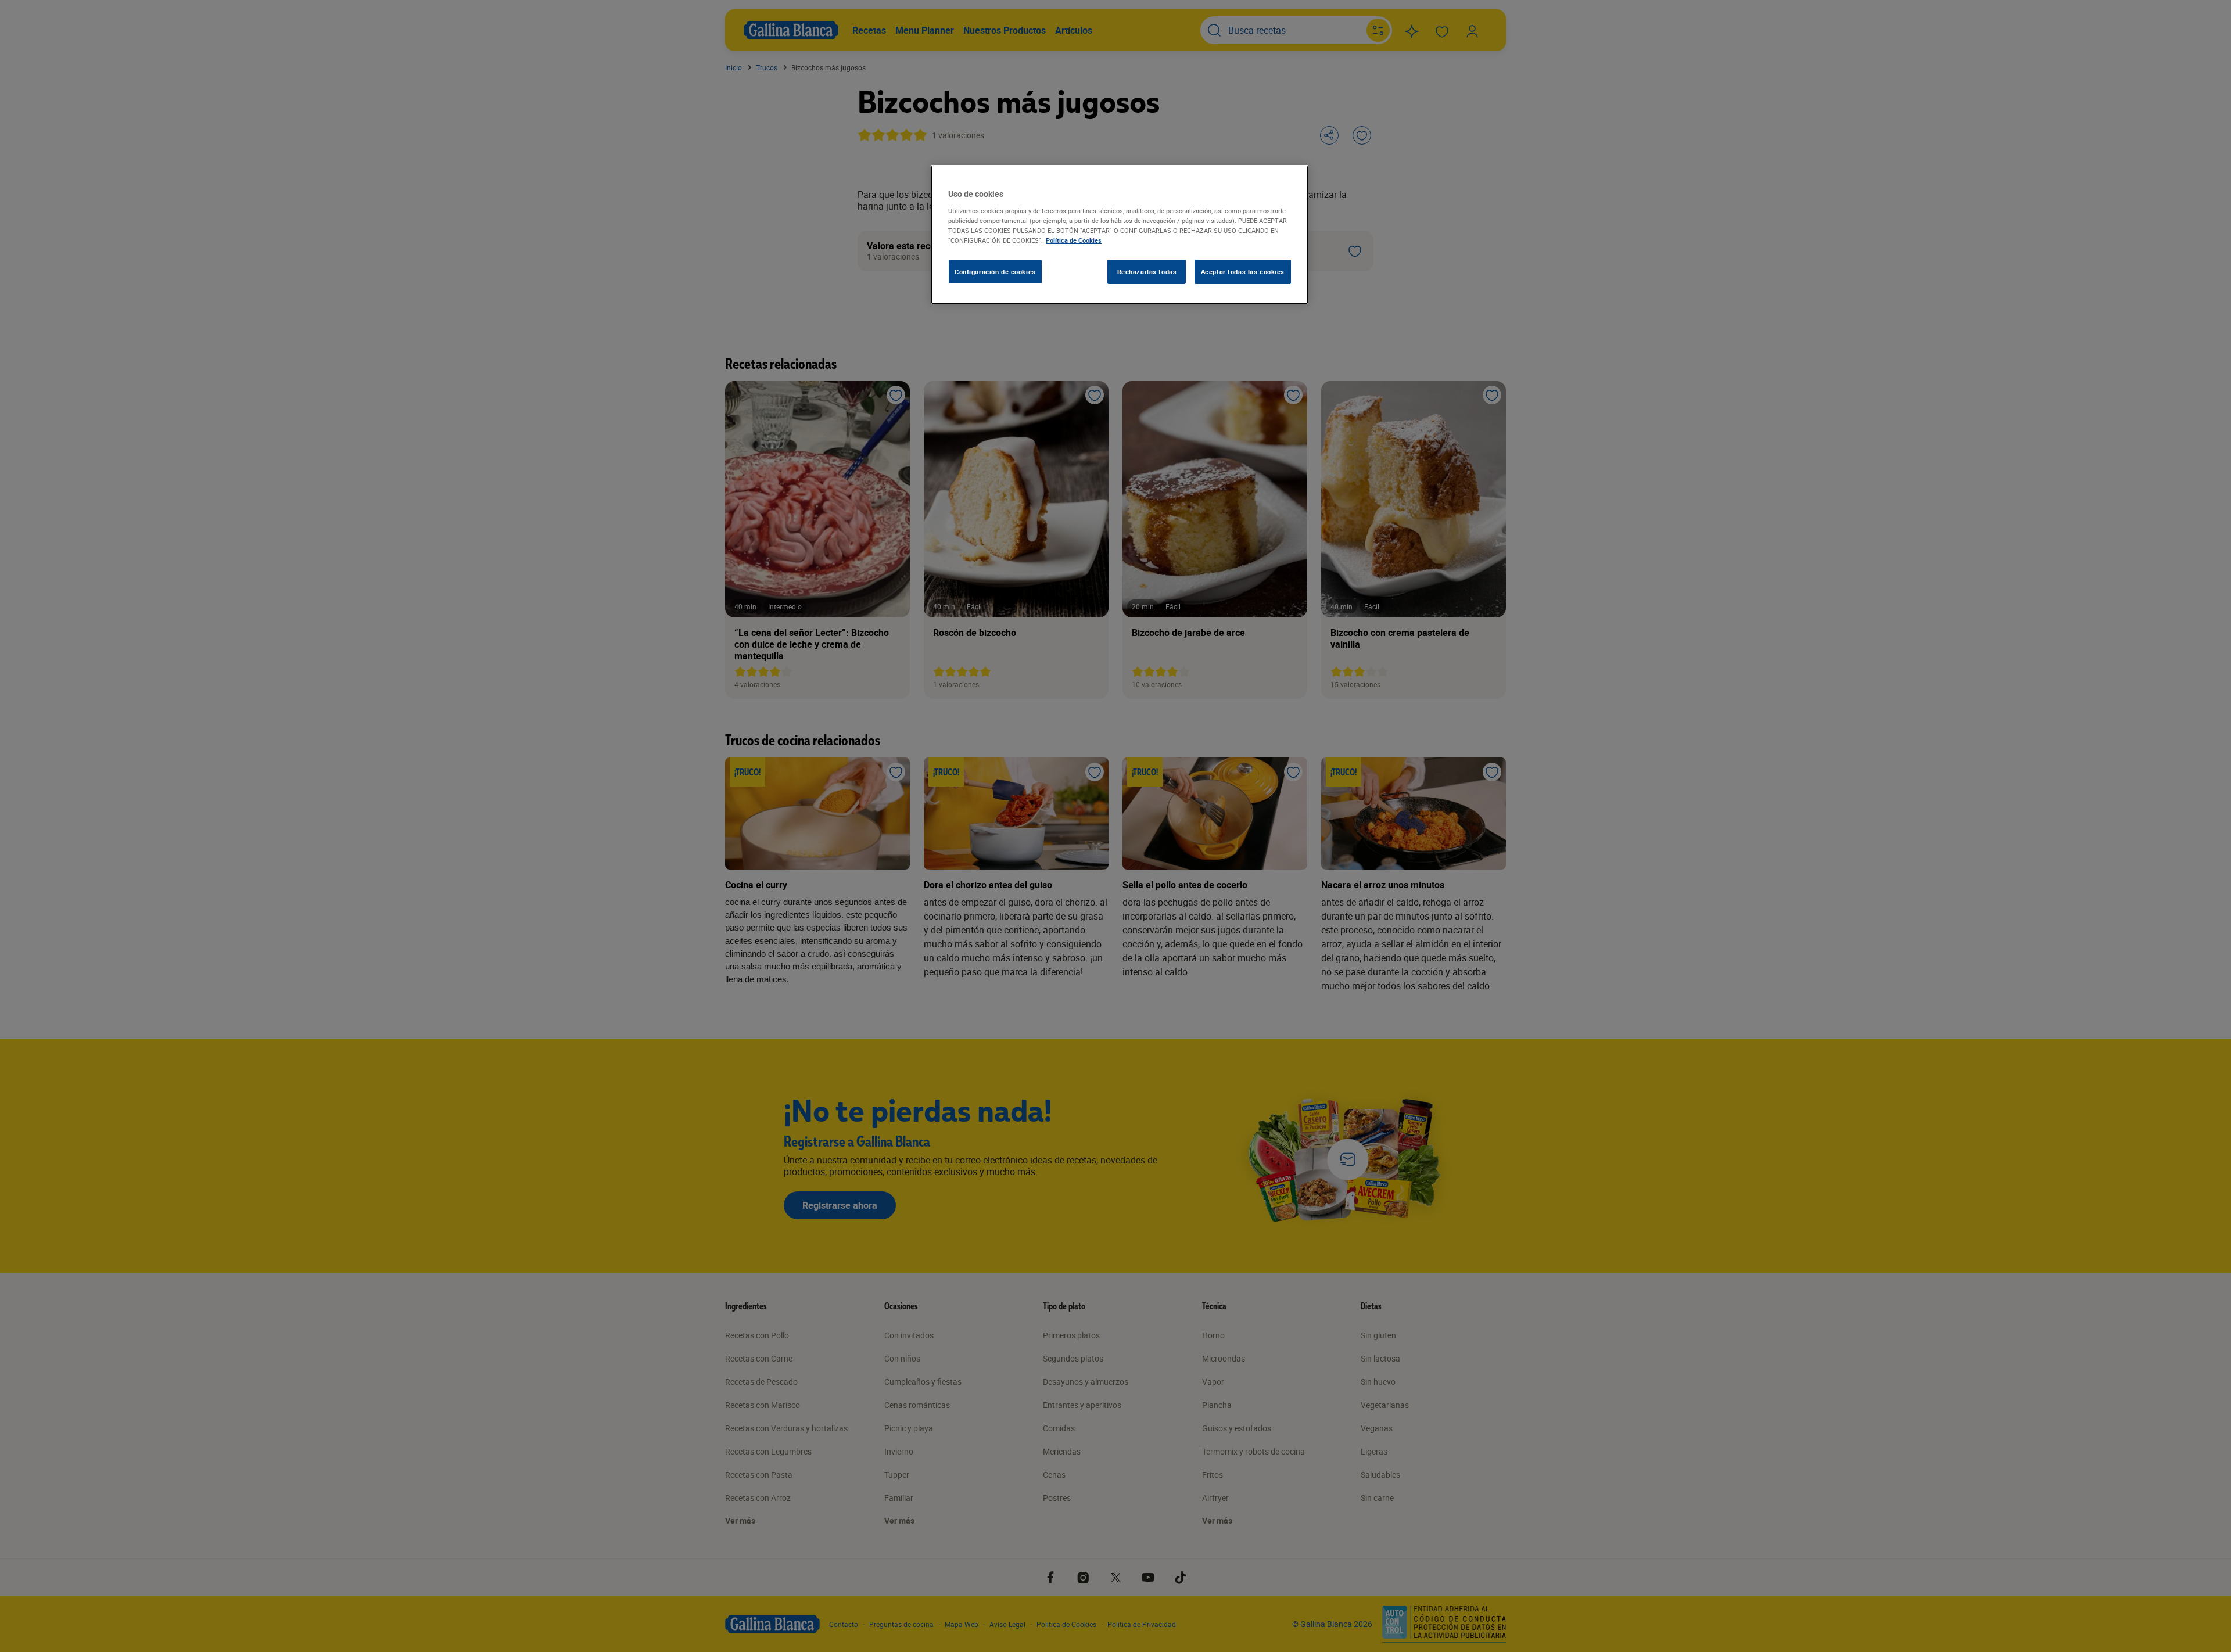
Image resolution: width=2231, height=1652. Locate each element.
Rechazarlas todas (1147, 272)
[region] (1120, 235)
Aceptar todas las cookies (1243, 272)
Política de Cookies (1074, 240)
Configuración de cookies (995, 272)
